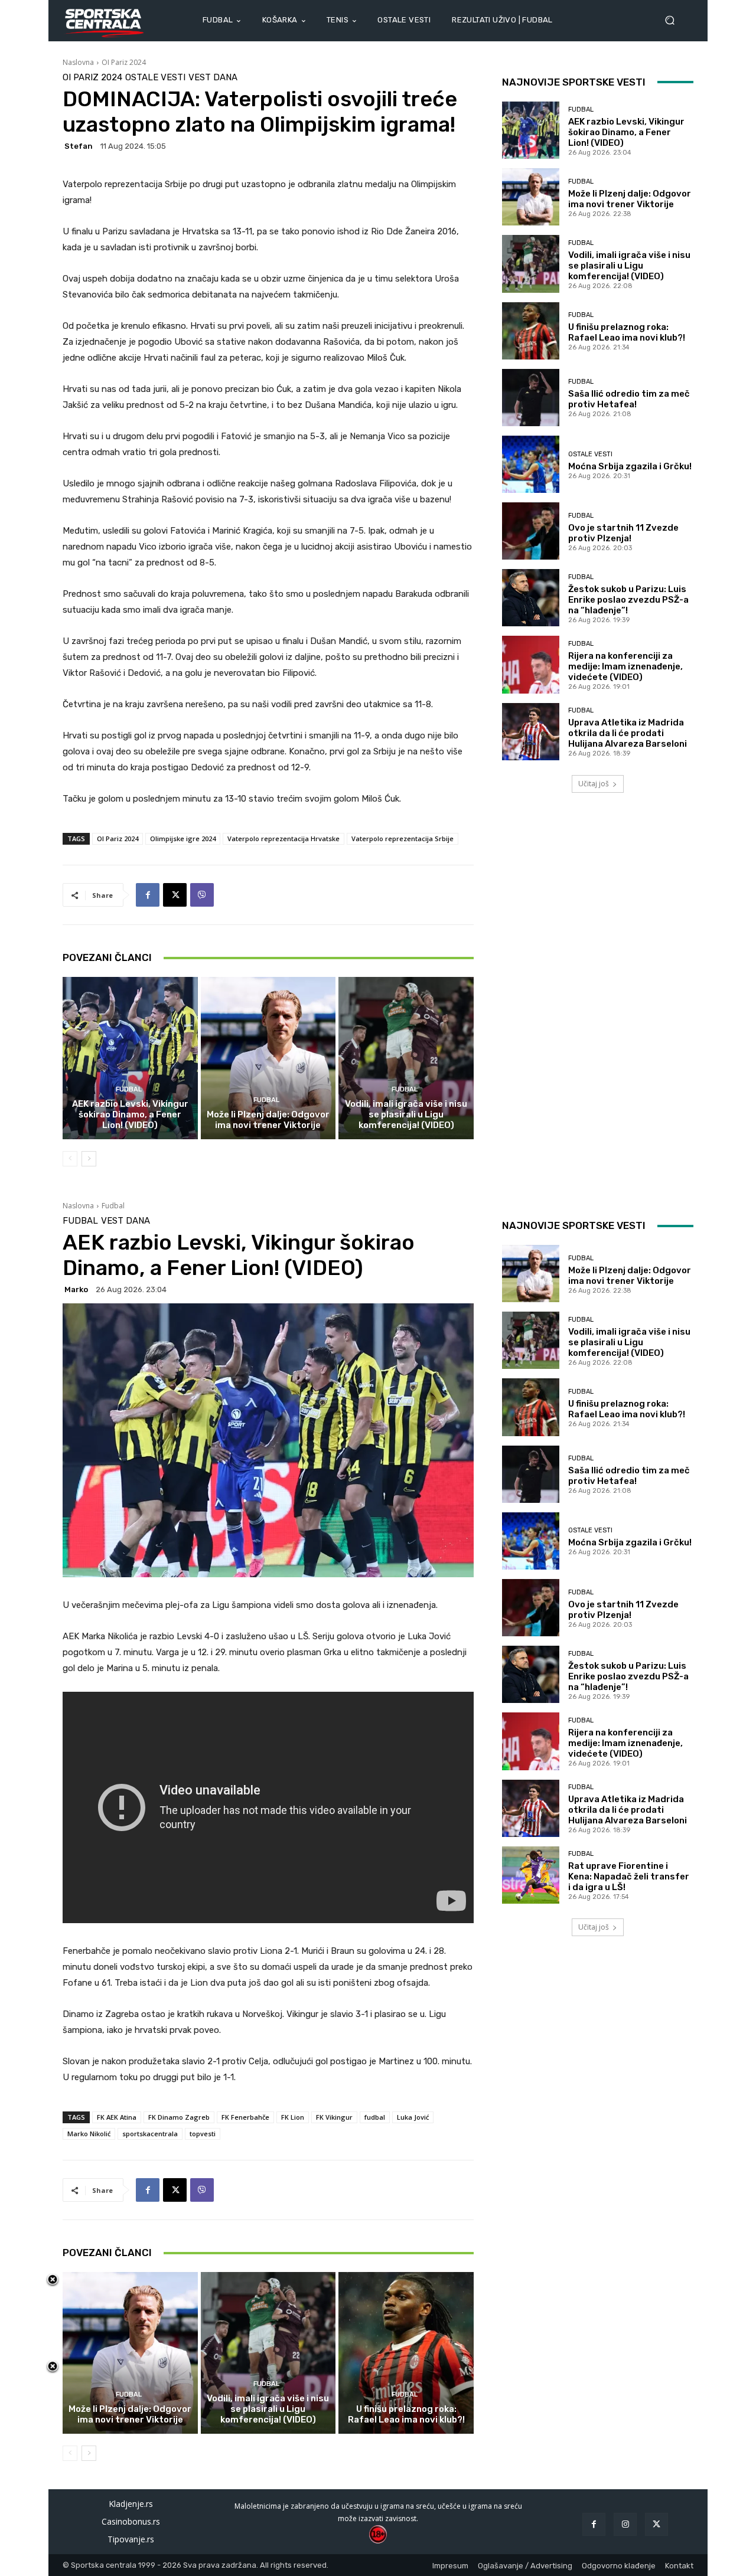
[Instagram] (625, 2524)
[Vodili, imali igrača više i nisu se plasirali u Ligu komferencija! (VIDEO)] (406, 1058)
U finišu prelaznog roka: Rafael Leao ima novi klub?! (627, 332)
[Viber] (202, 895)
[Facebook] (148, 895)
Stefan (79, 146)
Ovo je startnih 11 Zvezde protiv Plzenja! (623, 533)
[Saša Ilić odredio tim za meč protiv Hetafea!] (531, 398)
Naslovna (78, 62)
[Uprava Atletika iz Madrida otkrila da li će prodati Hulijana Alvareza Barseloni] (531, 732)
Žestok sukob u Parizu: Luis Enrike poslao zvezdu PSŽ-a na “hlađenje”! (628, 600)
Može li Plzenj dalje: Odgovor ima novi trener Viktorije (268, 1120)
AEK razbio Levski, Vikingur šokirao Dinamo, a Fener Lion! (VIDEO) (130, 1114)
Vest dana (213, 78)
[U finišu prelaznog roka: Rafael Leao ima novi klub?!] (531, 331)
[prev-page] (70, 1159)
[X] (175, 895)
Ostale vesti (155, 78)
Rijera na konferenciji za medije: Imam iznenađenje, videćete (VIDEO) (625, 666)
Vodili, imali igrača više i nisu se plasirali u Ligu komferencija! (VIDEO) (406, 1114)
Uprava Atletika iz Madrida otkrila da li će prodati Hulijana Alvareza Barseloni (628, 733)
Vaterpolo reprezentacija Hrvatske (283, 838)
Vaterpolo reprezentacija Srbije (403, 838)
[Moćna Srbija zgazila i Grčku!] (531, 464)
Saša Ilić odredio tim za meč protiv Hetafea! (629, 399)
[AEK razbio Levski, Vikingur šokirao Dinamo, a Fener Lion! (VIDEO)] (130, 1058)
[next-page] (89, 1159)
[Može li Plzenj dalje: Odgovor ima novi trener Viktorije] (268, 1058)
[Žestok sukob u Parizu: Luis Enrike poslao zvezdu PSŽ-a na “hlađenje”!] (531, 598)
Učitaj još (594, 784)
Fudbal (129, 1089)
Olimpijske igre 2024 (183, 838)
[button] (674, 20)
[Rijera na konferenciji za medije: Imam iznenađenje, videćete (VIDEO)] (531, 664)
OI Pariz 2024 (124, 62)
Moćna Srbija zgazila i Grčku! (630, 466)
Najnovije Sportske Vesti (574, 82)
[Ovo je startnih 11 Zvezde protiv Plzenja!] (531, 531)
